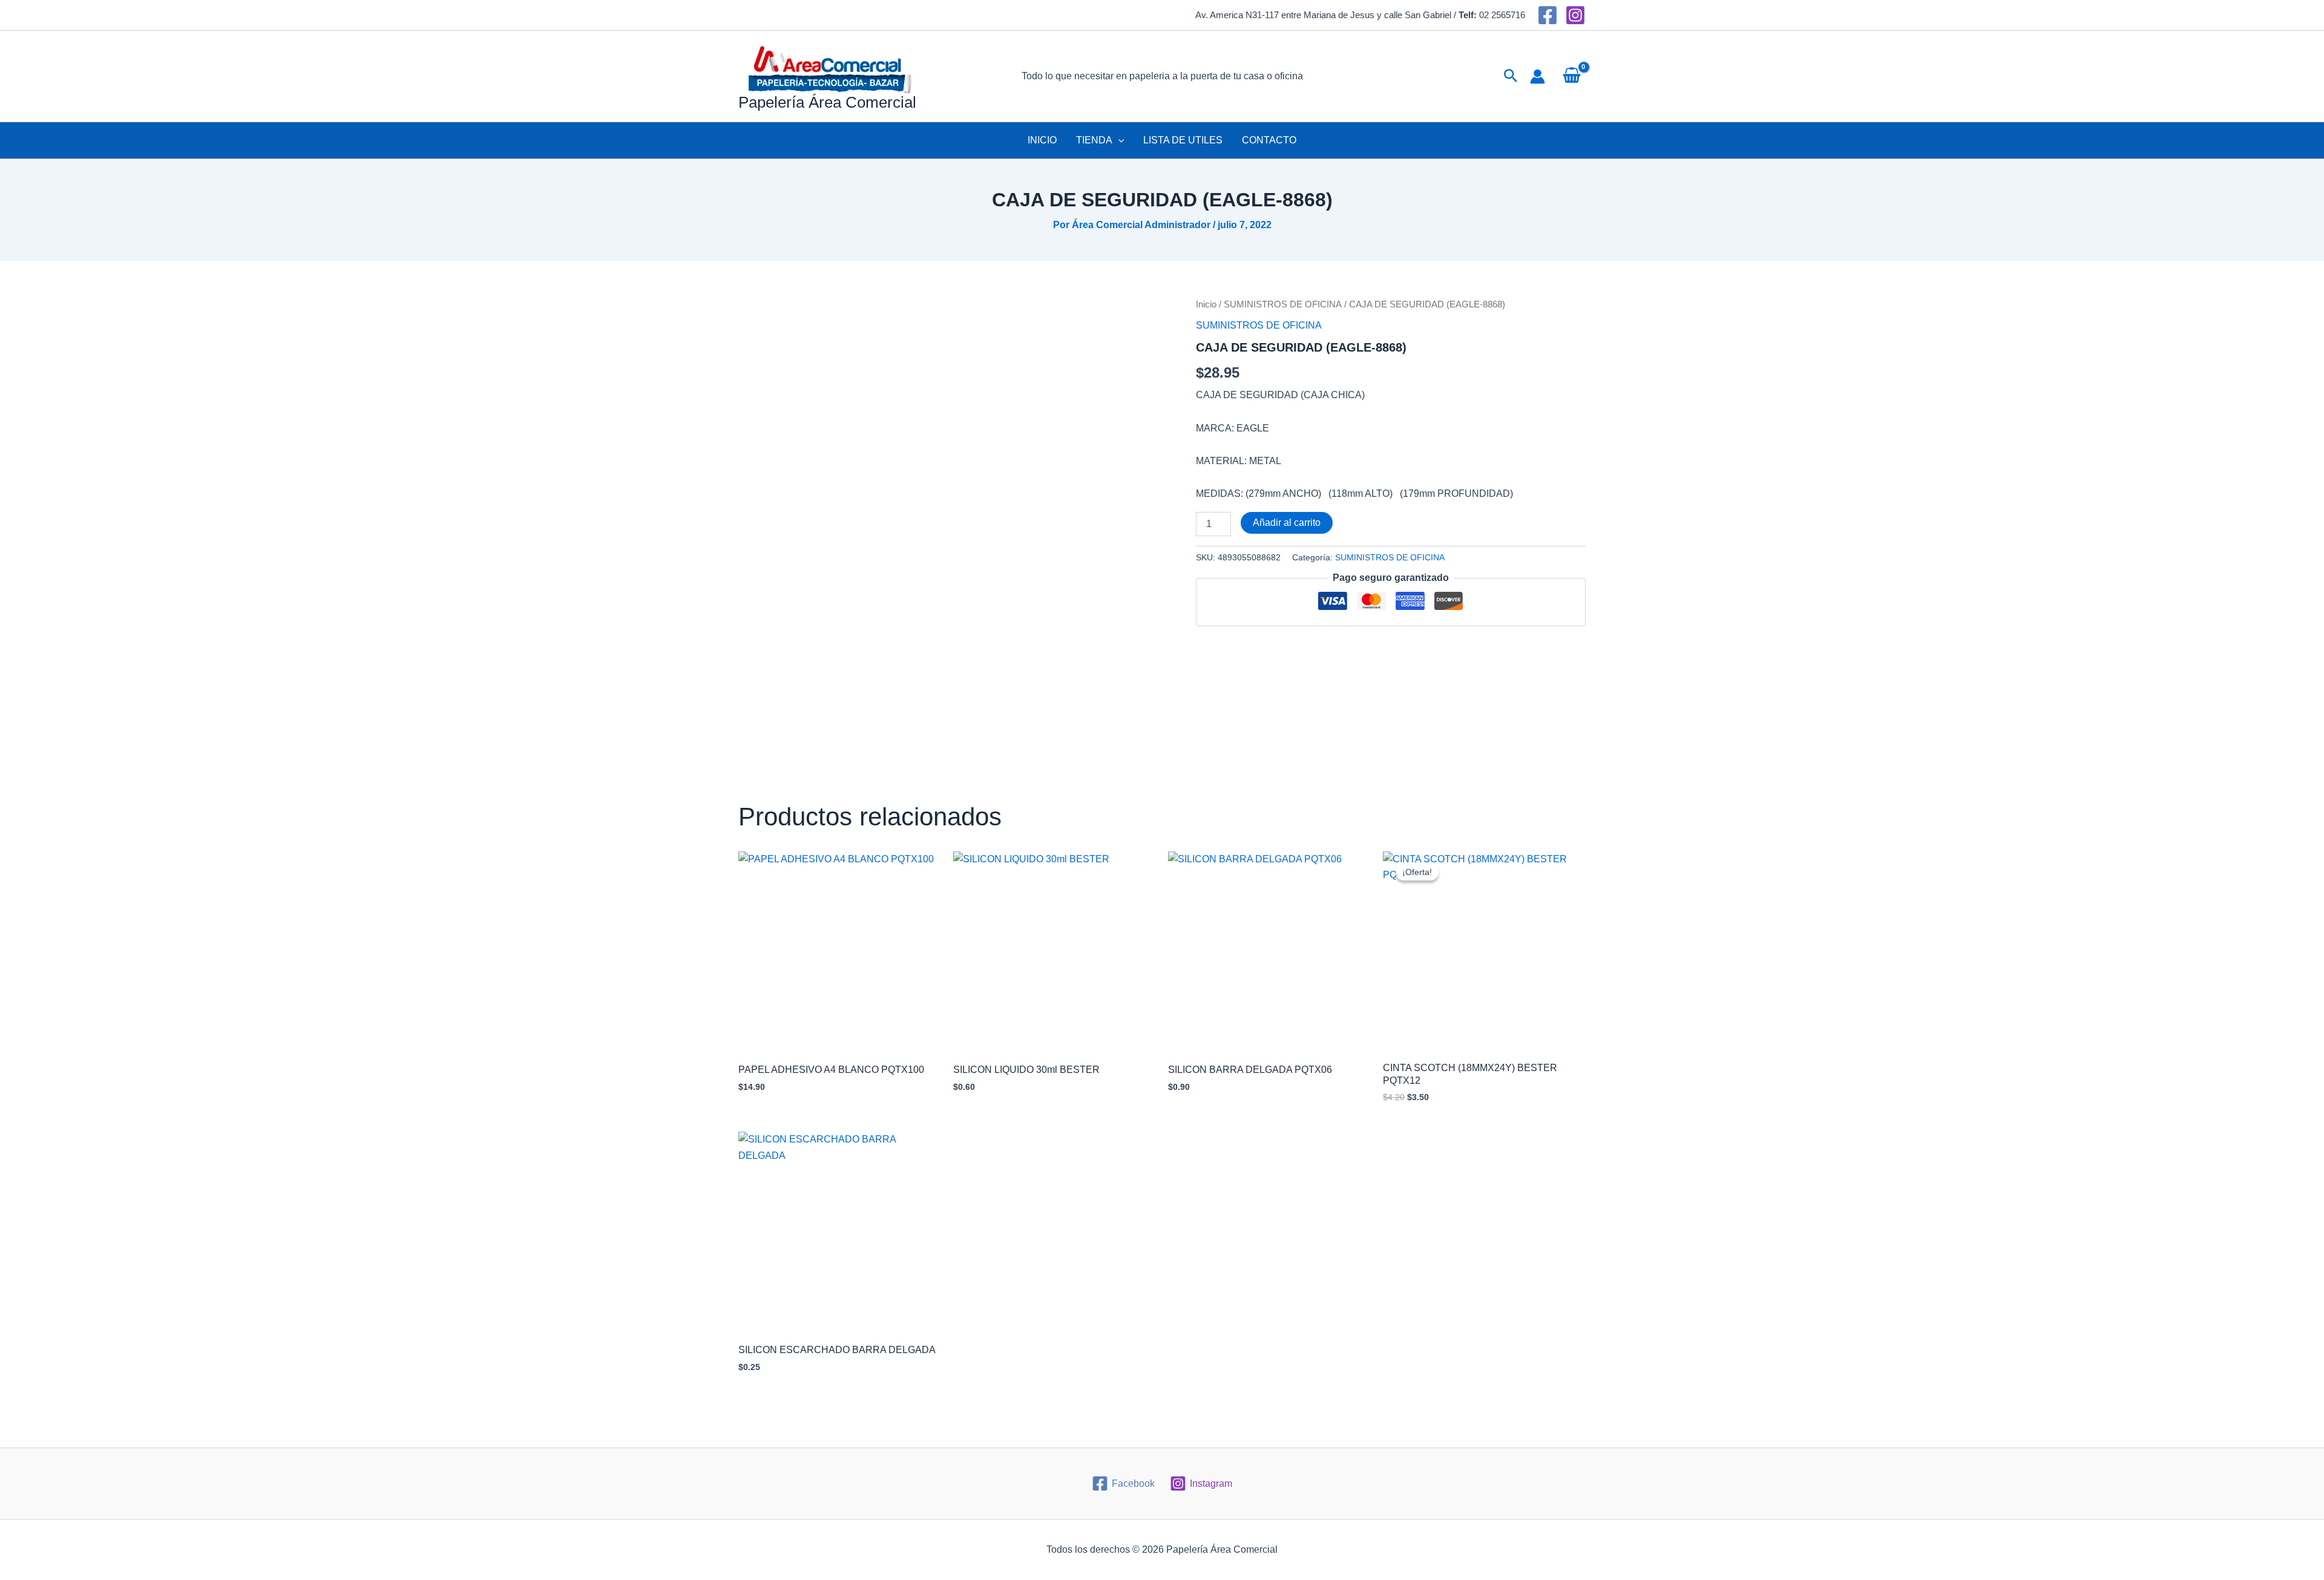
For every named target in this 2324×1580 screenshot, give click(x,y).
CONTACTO (1269, 140)
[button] (1511, 76)
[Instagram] (1575, 15)
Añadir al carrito (1287, 523)
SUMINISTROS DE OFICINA (1283, 304)
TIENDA (1094, 140)
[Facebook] (1548, 15)
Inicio (1206, 304)
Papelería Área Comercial (827, 102)
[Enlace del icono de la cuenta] (1538, 77)
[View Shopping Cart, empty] (1571, 76)
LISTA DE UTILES (1183, 140)
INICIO (1042, 140)
